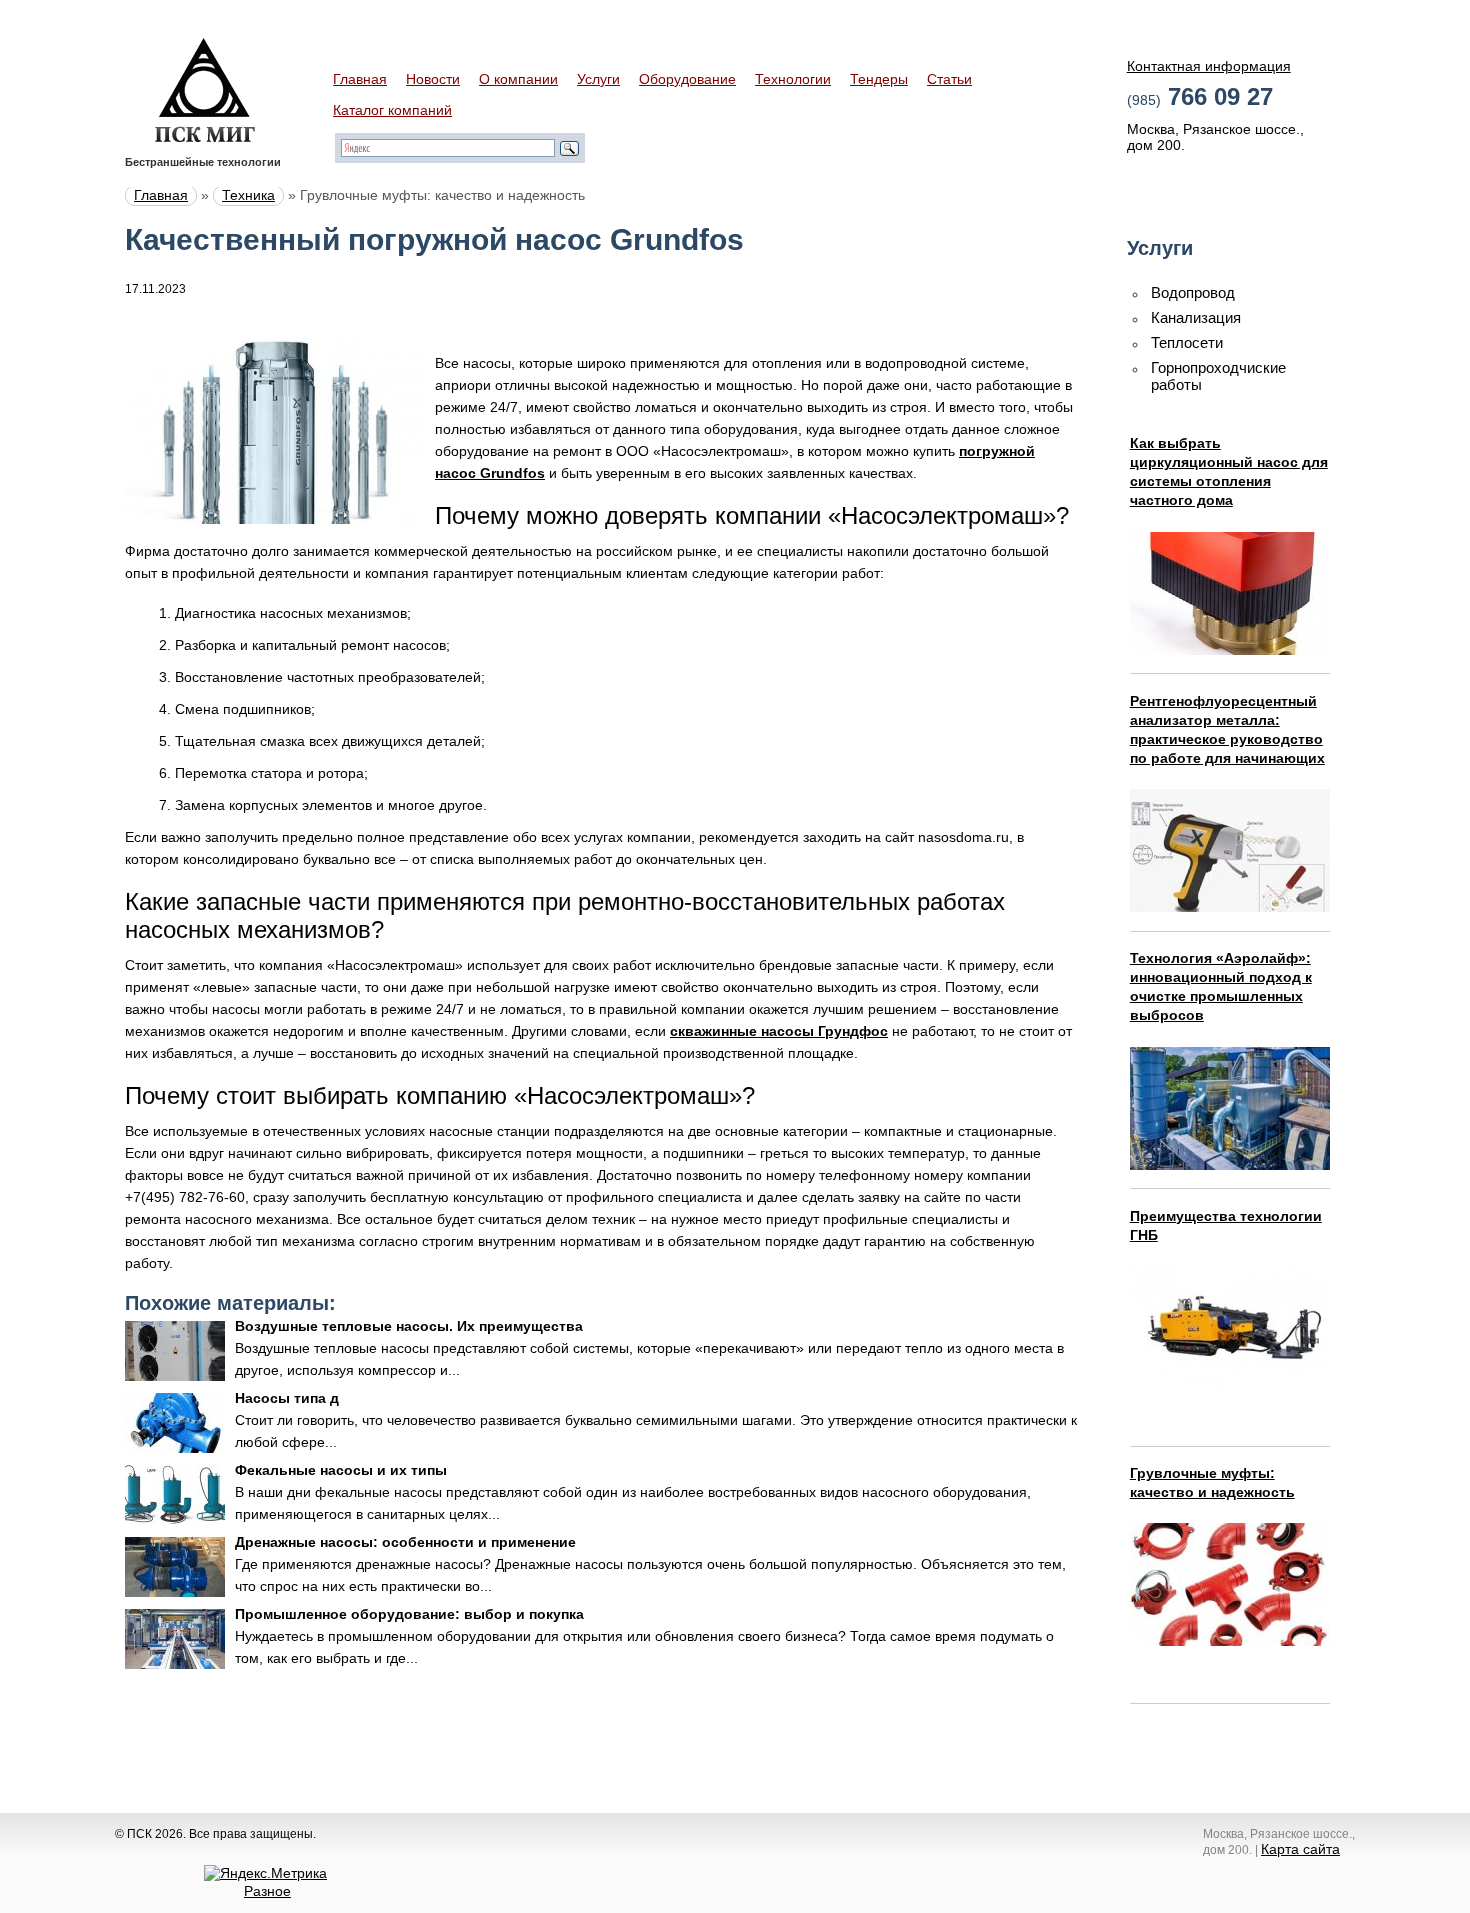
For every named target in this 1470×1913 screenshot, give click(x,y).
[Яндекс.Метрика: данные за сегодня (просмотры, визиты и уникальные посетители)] (265, 1873)
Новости (433, 79)
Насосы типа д (287, 1398)
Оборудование (687, 79)
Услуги (598, 79)
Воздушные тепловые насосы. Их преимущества (409, 1326)
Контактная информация (1209, 66)
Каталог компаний (392, 110)
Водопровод (1193, 292)
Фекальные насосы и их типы (341, 1470)
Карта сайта (1300, 1849)
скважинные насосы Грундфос (779, 1031)
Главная (360, 79)
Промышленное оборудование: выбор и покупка (409, 1614)
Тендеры (879, 79)
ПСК (205, 90)
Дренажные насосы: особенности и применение (405, 1542)
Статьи (949, 79)
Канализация (1196, 317)
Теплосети (1187, 342)
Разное (267, 1891)
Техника (248, 195)
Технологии (793, 79)
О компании (518, 79)
